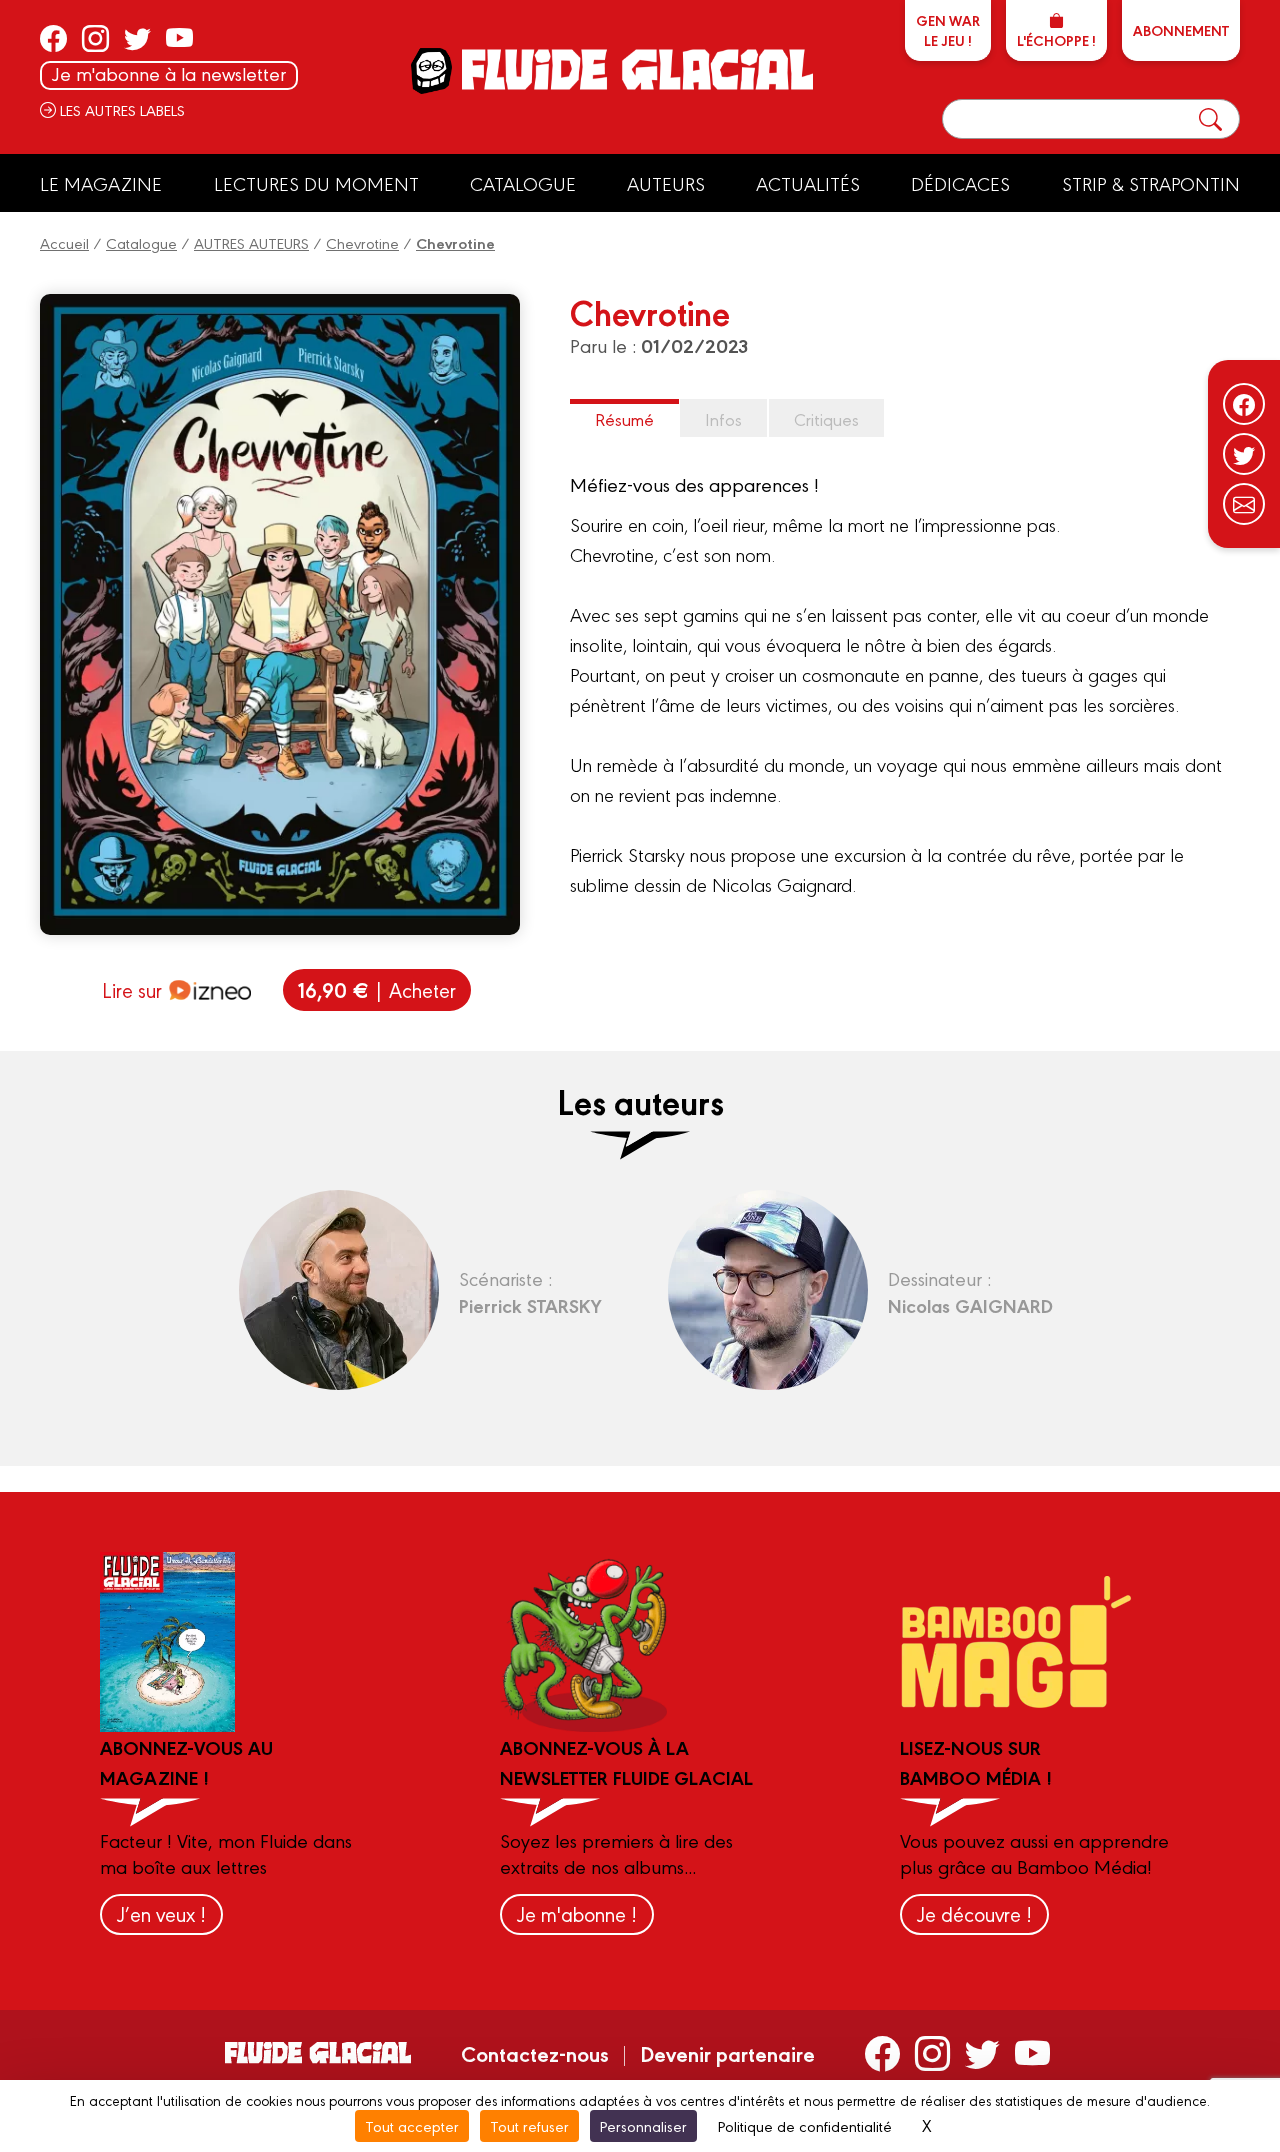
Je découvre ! (974, 1913)
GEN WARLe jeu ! (948, 30)
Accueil (64, 242)
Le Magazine (101, 183)
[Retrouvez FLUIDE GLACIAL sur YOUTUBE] (179, 38)
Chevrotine (362, 242)
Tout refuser (529, 2125)
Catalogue (523, 183)
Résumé (624, 418)
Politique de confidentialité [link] (805, 2125)
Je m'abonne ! (577, 1913)
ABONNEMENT (1181, 30)
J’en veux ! (161, 1913)
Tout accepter (412, 2125)
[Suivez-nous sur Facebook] (1244, 404)
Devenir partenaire (727, 2053)
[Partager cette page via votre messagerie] (1244, 504)
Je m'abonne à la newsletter (169, 73)
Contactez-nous (535, 2053)
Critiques (826, 418)
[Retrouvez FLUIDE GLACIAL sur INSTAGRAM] (95, 38)
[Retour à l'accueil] (635, 69)
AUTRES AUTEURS (251, 242)
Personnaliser (643, 2125)
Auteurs (666, 183)
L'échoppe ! (1056, 40)
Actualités (808, 183)
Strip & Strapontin (1151, 183)
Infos (723, 418)
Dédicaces (960, 183)
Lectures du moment (316, 183)
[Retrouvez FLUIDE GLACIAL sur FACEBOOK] (53, 38)
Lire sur (132, 989)
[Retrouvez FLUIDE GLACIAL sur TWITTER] (137, 38)
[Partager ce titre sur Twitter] (1244, 454)
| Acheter (377, 989)
